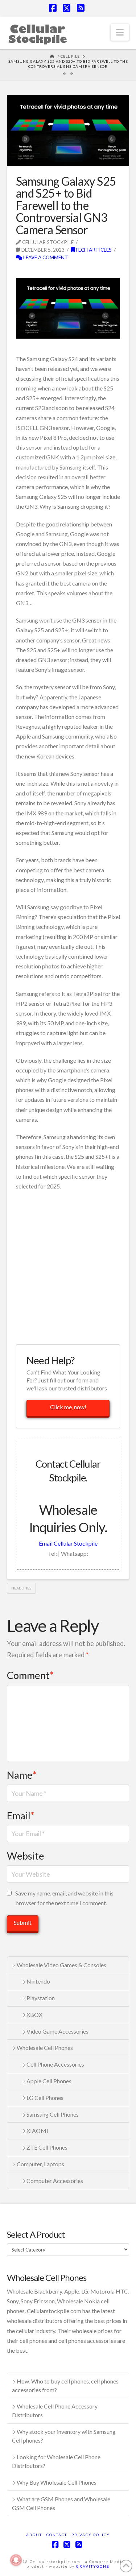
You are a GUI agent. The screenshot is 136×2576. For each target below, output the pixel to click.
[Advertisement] (68, 1267)
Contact (57, 2535)
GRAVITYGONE (93, 2566)
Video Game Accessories (57, 2031)
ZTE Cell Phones (47, 2147)
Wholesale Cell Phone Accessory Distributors (55, 2410)
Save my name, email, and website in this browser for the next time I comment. (64, 1898)
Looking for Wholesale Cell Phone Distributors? (56, 2461)
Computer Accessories (55, 2181)
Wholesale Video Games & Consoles (61, 1965)
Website (26, 1856)
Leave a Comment (45, 257)
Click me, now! (68, 1407)
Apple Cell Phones (49, 2081)
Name (22, 1775)
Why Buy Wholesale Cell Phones (57, 2482)
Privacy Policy (91, 2535)
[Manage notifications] (16, 2560)
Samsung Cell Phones (53, 2114)
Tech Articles (93, 250)
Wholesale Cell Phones (45, 2048)
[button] (120, 32)
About (34, 2535)
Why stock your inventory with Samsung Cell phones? (64, 2436)
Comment (30, 1675)
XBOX (34, 2015)
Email (21, 1816)
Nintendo (38, 1981)
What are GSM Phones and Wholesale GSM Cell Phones (61, 2503)
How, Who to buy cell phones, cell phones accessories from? (65, 2385)
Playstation (41, 1998)
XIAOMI (37, 2131)
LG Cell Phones (45, 2098)
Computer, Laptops (40, 2164)
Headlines (21, 1588)
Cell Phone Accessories (55, 2064)
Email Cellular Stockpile (68, 1543)
